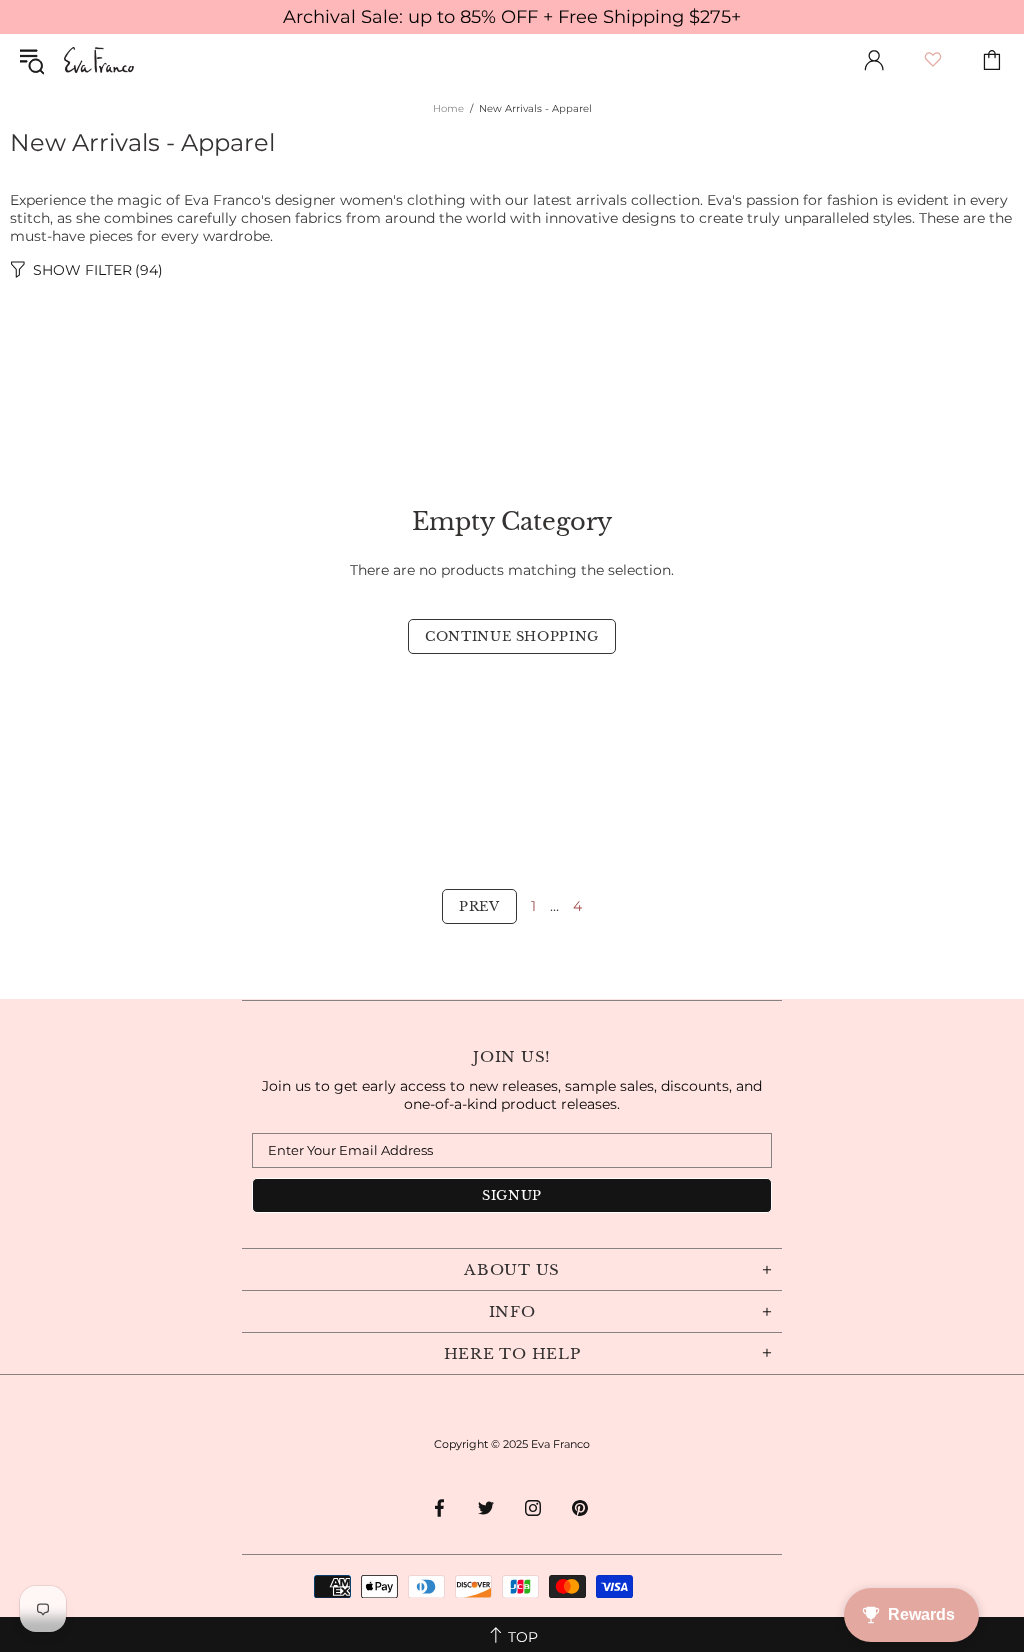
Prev (479, 906)
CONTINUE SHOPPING (512, 636)
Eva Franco (99, 60)
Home (448, 108)
